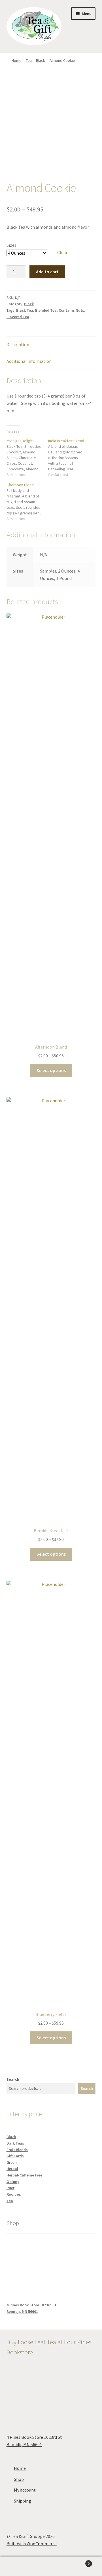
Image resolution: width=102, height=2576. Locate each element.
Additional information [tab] (29, 361)
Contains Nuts (71, 310)
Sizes (11, 245)
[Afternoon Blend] (27, 502)
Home (17, 60)
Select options (51, 1070)
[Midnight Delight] (27, 458)
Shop (19, 2479)
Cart (79, 2561)
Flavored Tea (18, 317)
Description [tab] (18, 344)
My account (25, 2490)
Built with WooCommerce (32, 2544)
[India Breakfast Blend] (69, 458)
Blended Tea (46, 310)
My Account (17, 2566)
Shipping (23, 2501)
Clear (62, 252)
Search (13, 2079)
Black (41, 60)
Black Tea (25, 310)
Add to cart (47, 272)
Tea (29, 60)
